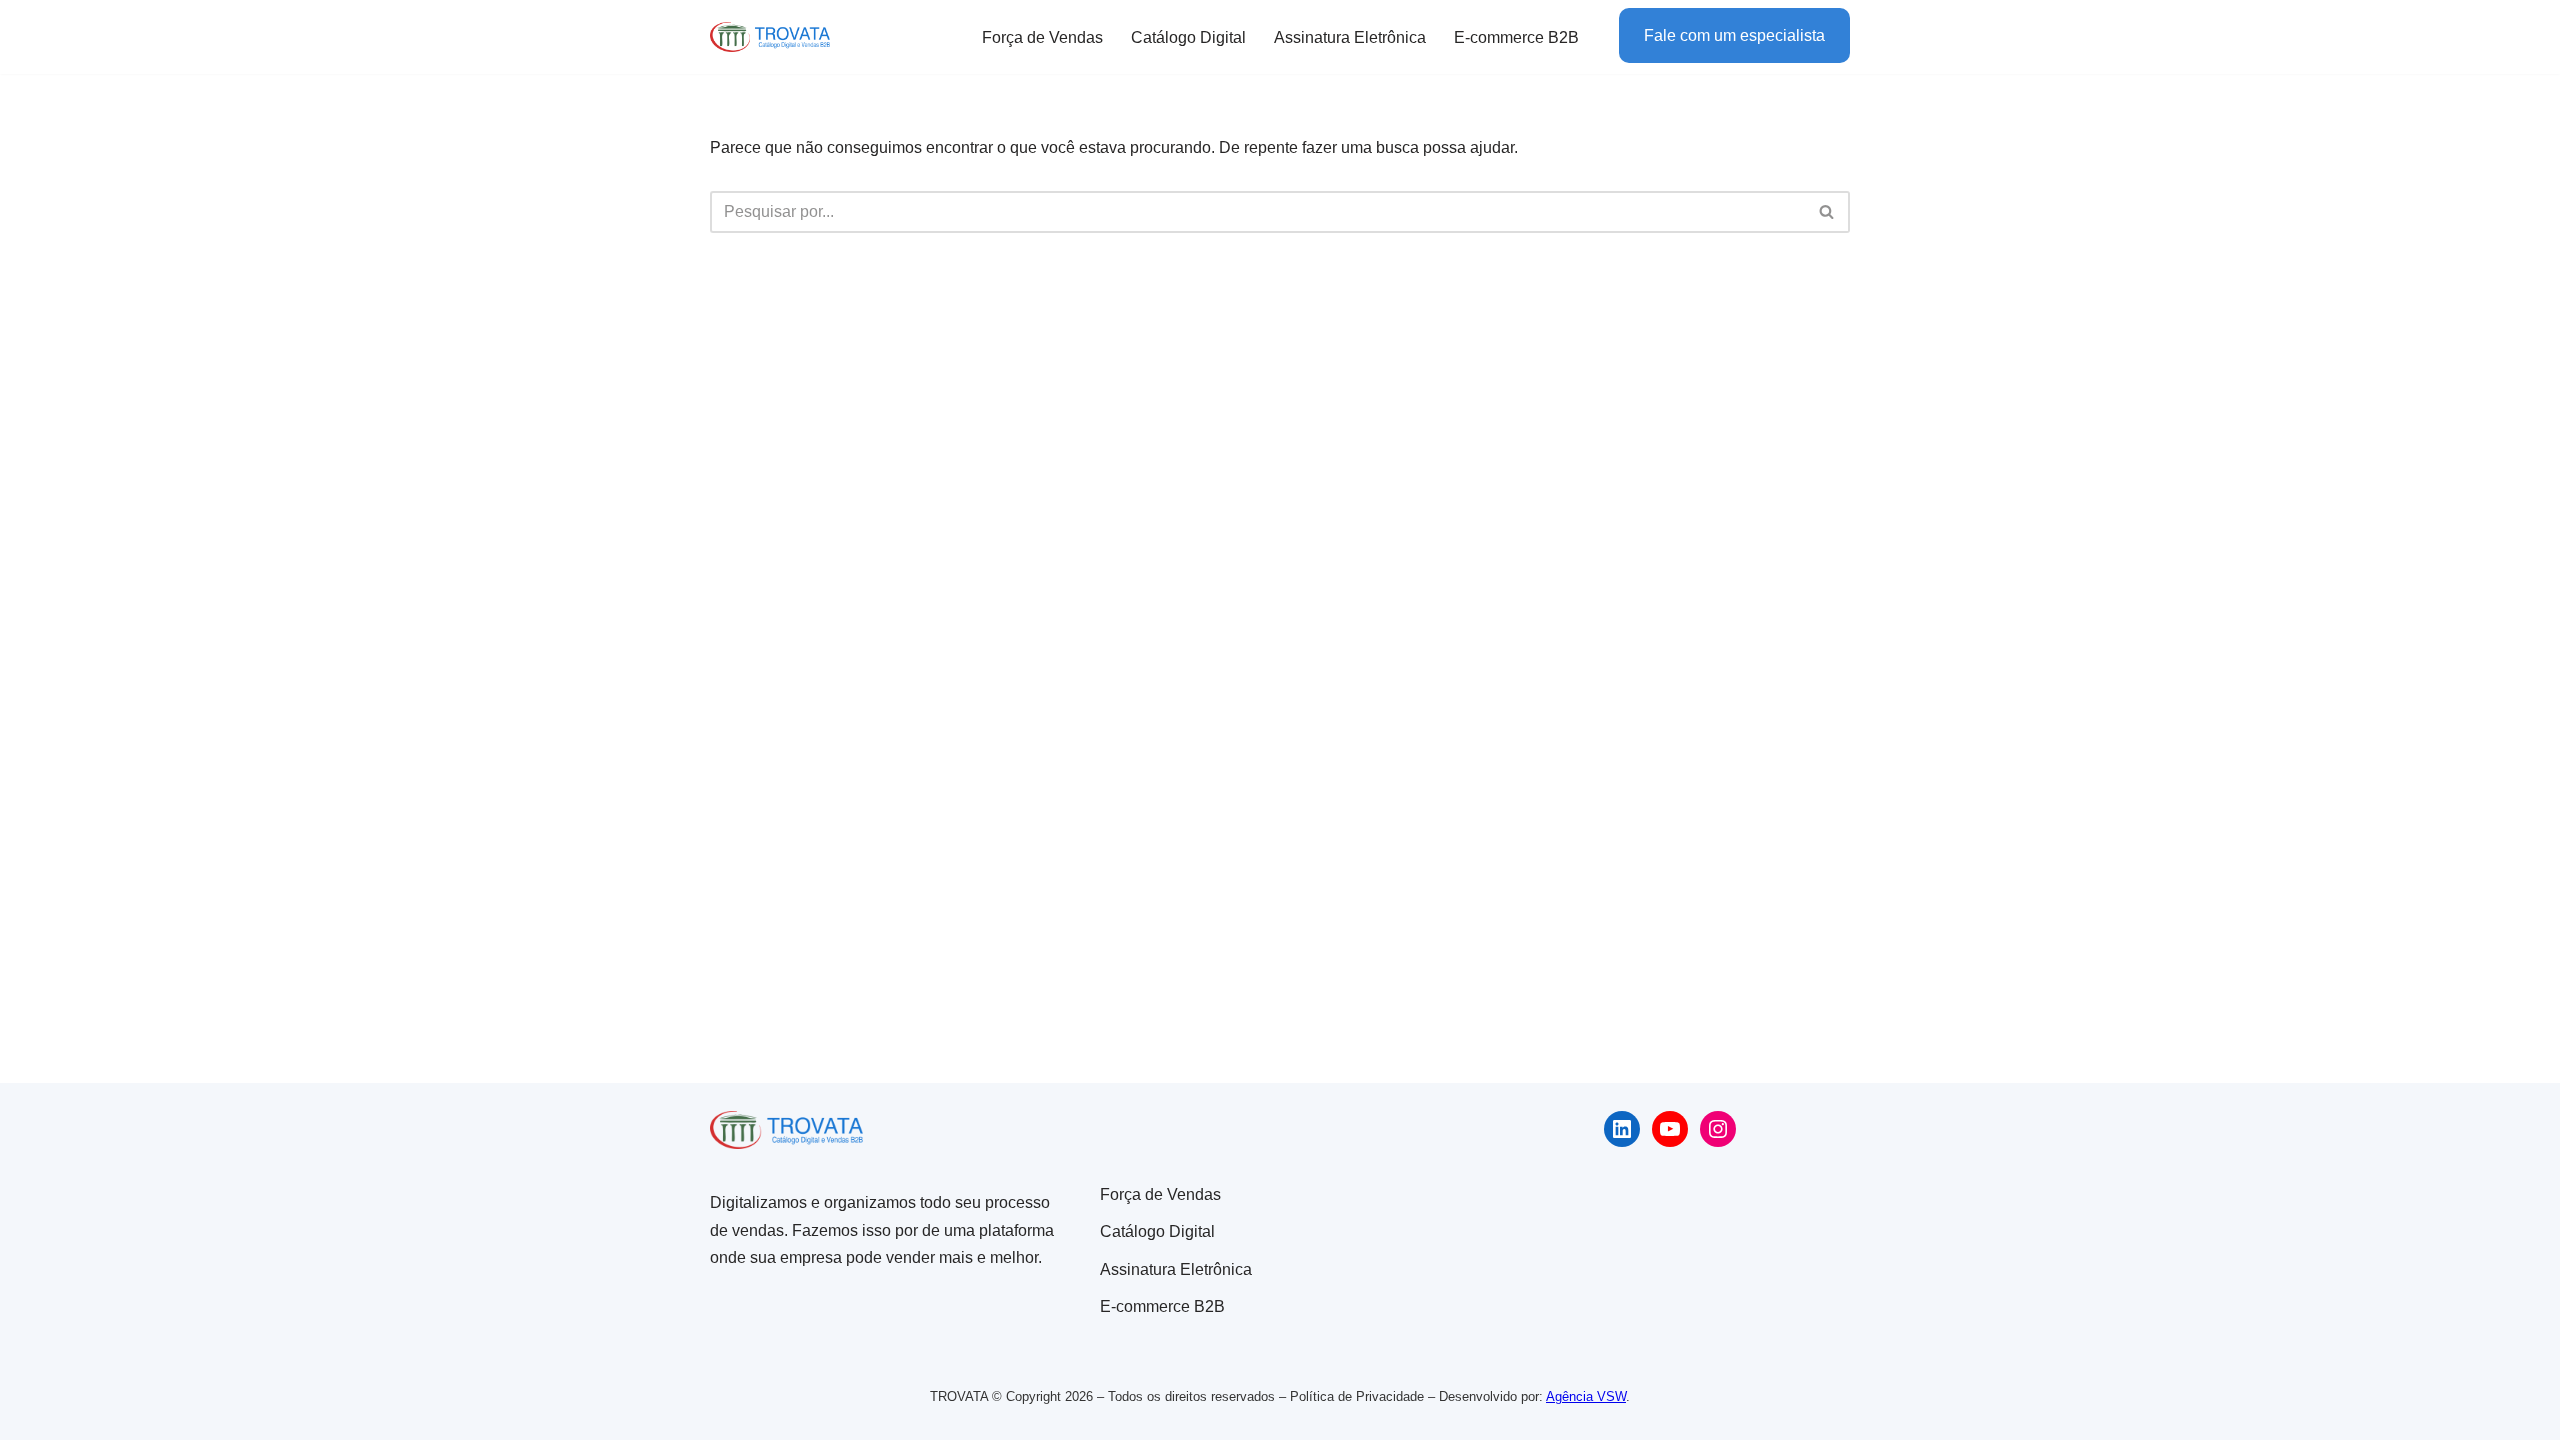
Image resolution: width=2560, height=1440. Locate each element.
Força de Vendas (1042, 37)
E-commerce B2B (1516, 37)
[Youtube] (1670, 1129)
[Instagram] (1718, 1129)
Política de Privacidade (1357, 1396)
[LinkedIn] (1622, 1129)
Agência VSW (1586, 1396)
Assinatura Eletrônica (1350, 37)
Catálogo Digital (1188, 37)
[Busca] (1827, 212)
